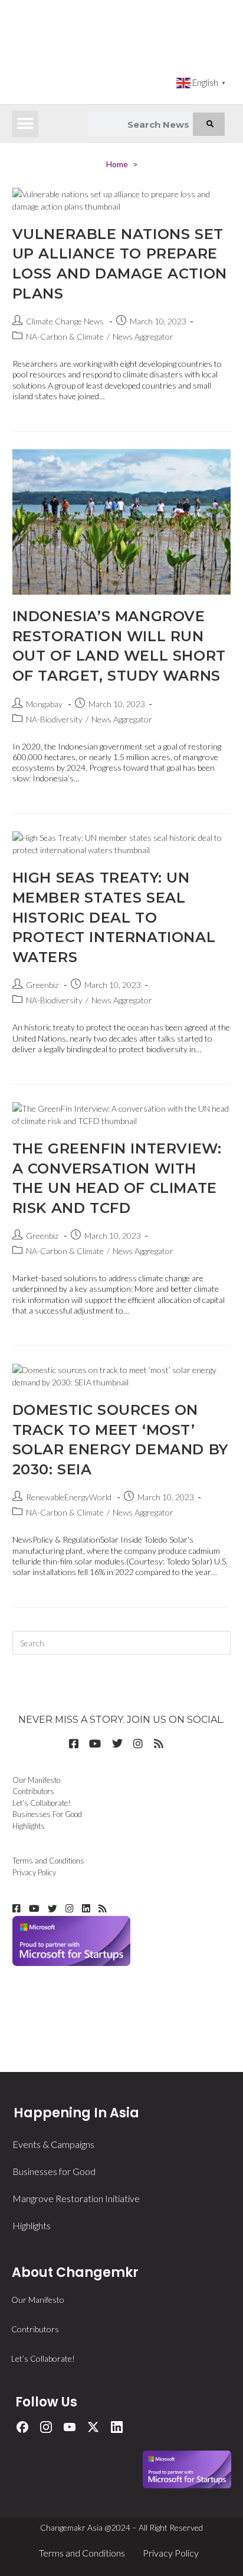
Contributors (33, 1791)
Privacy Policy (34, 1872)
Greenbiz (42, 985)
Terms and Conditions (48, 1861)
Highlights (29, 1826)
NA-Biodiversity (54, 719)
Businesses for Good (54, 2171)
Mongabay (44, 704)
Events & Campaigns (53, 2144)
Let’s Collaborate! (42, 1803)
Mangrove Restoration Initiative (76, 2198)
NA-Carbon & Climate (65, 336)
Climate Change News (65, 321)
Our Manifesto (36, 1780)
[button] (25, 124)
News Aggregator (143, 336)
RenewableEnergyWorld (69, 1497)
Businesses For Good (47, 1814)
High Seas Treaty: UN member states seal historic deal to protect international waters (114, 917)
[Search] (209, 124)
